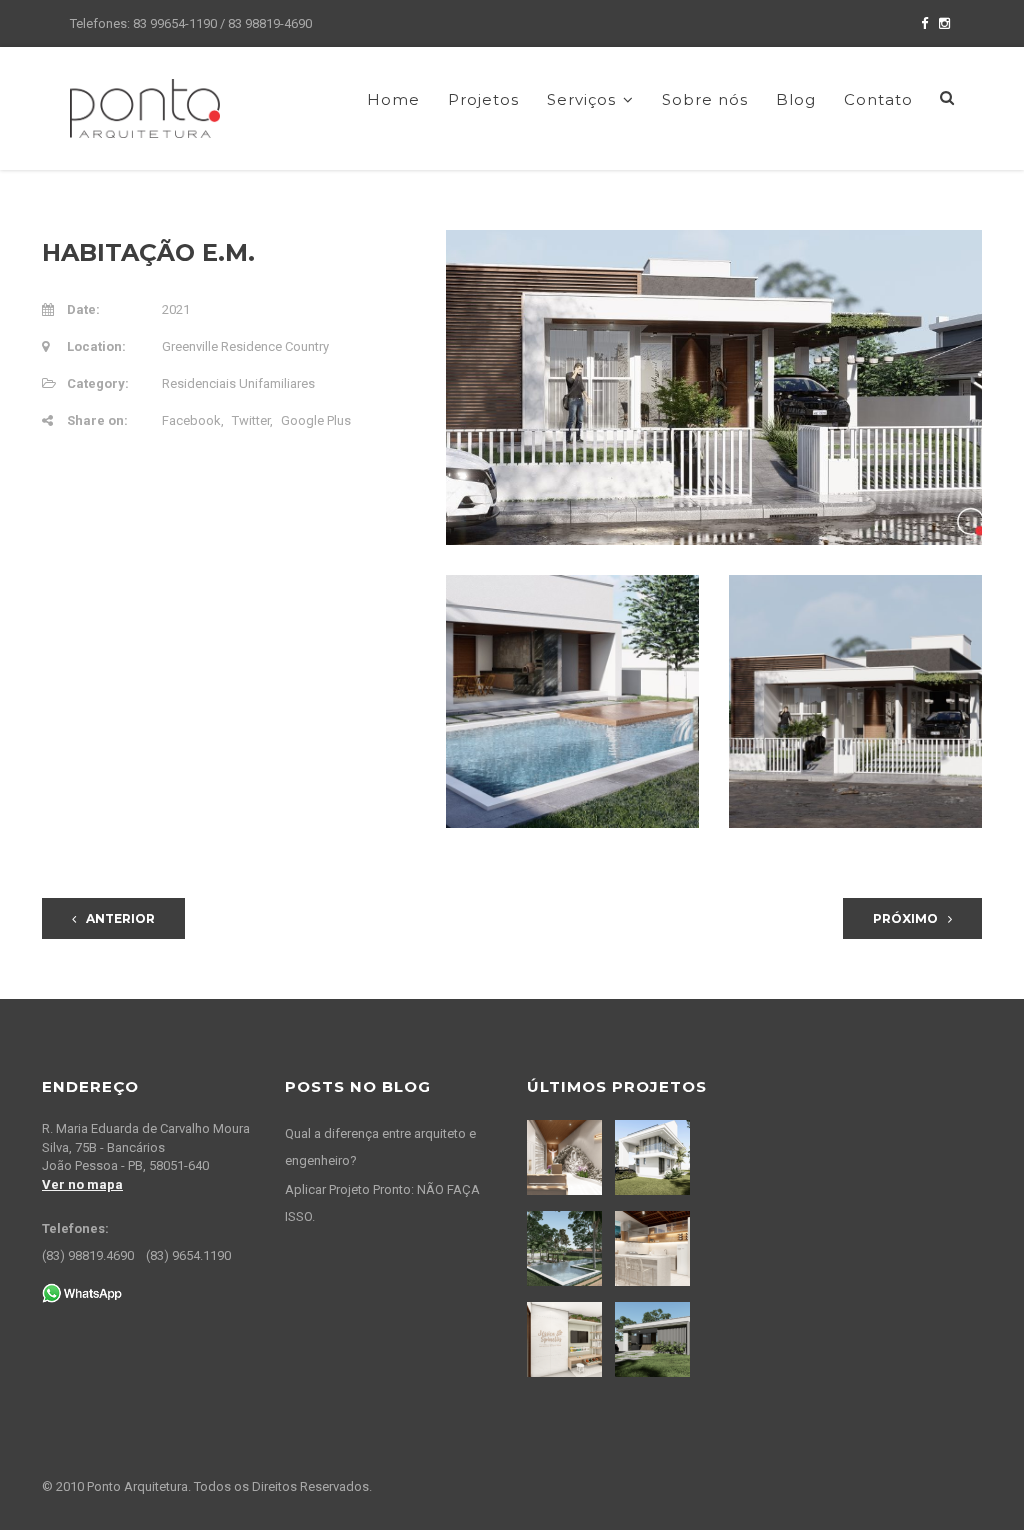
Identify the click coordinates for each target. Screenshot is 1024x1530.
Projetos (483, 99)
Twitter (251, 420)
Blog (796, 99)
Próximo (905, 918)
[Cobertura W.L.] (655, 1248)
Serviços (581, 99)
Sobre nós (705, 99)
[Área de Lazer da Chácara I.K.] (567, 1248)
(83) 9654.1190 (188, 1255)
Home (393, 99)
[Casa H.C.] (655, 1339)
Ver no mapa (82, 1184)
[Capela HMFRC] (567, 1157)
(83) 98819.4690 (88, 1255)
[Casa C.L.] (655, 1157)
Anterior (120, 918)
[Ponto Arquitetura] (145, 107)
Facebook (191, 420)
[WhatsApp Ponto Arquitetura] (82, 1292)
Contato (878, 99)
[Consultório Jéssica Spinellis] (567, 1339)
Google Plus (316, 420)
